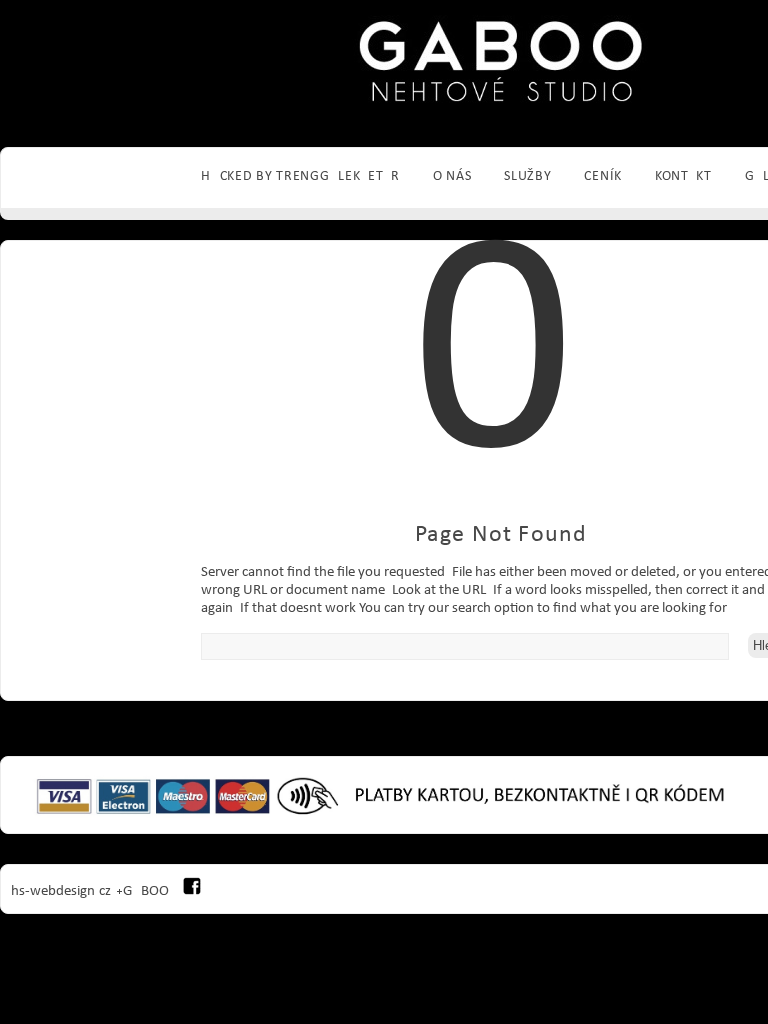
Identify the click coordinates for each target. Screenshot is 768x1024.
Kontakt (683, 176)
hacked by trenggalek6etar (300, 176)
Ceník (603, 176)
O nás (452, 176)
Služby (527, 176)
